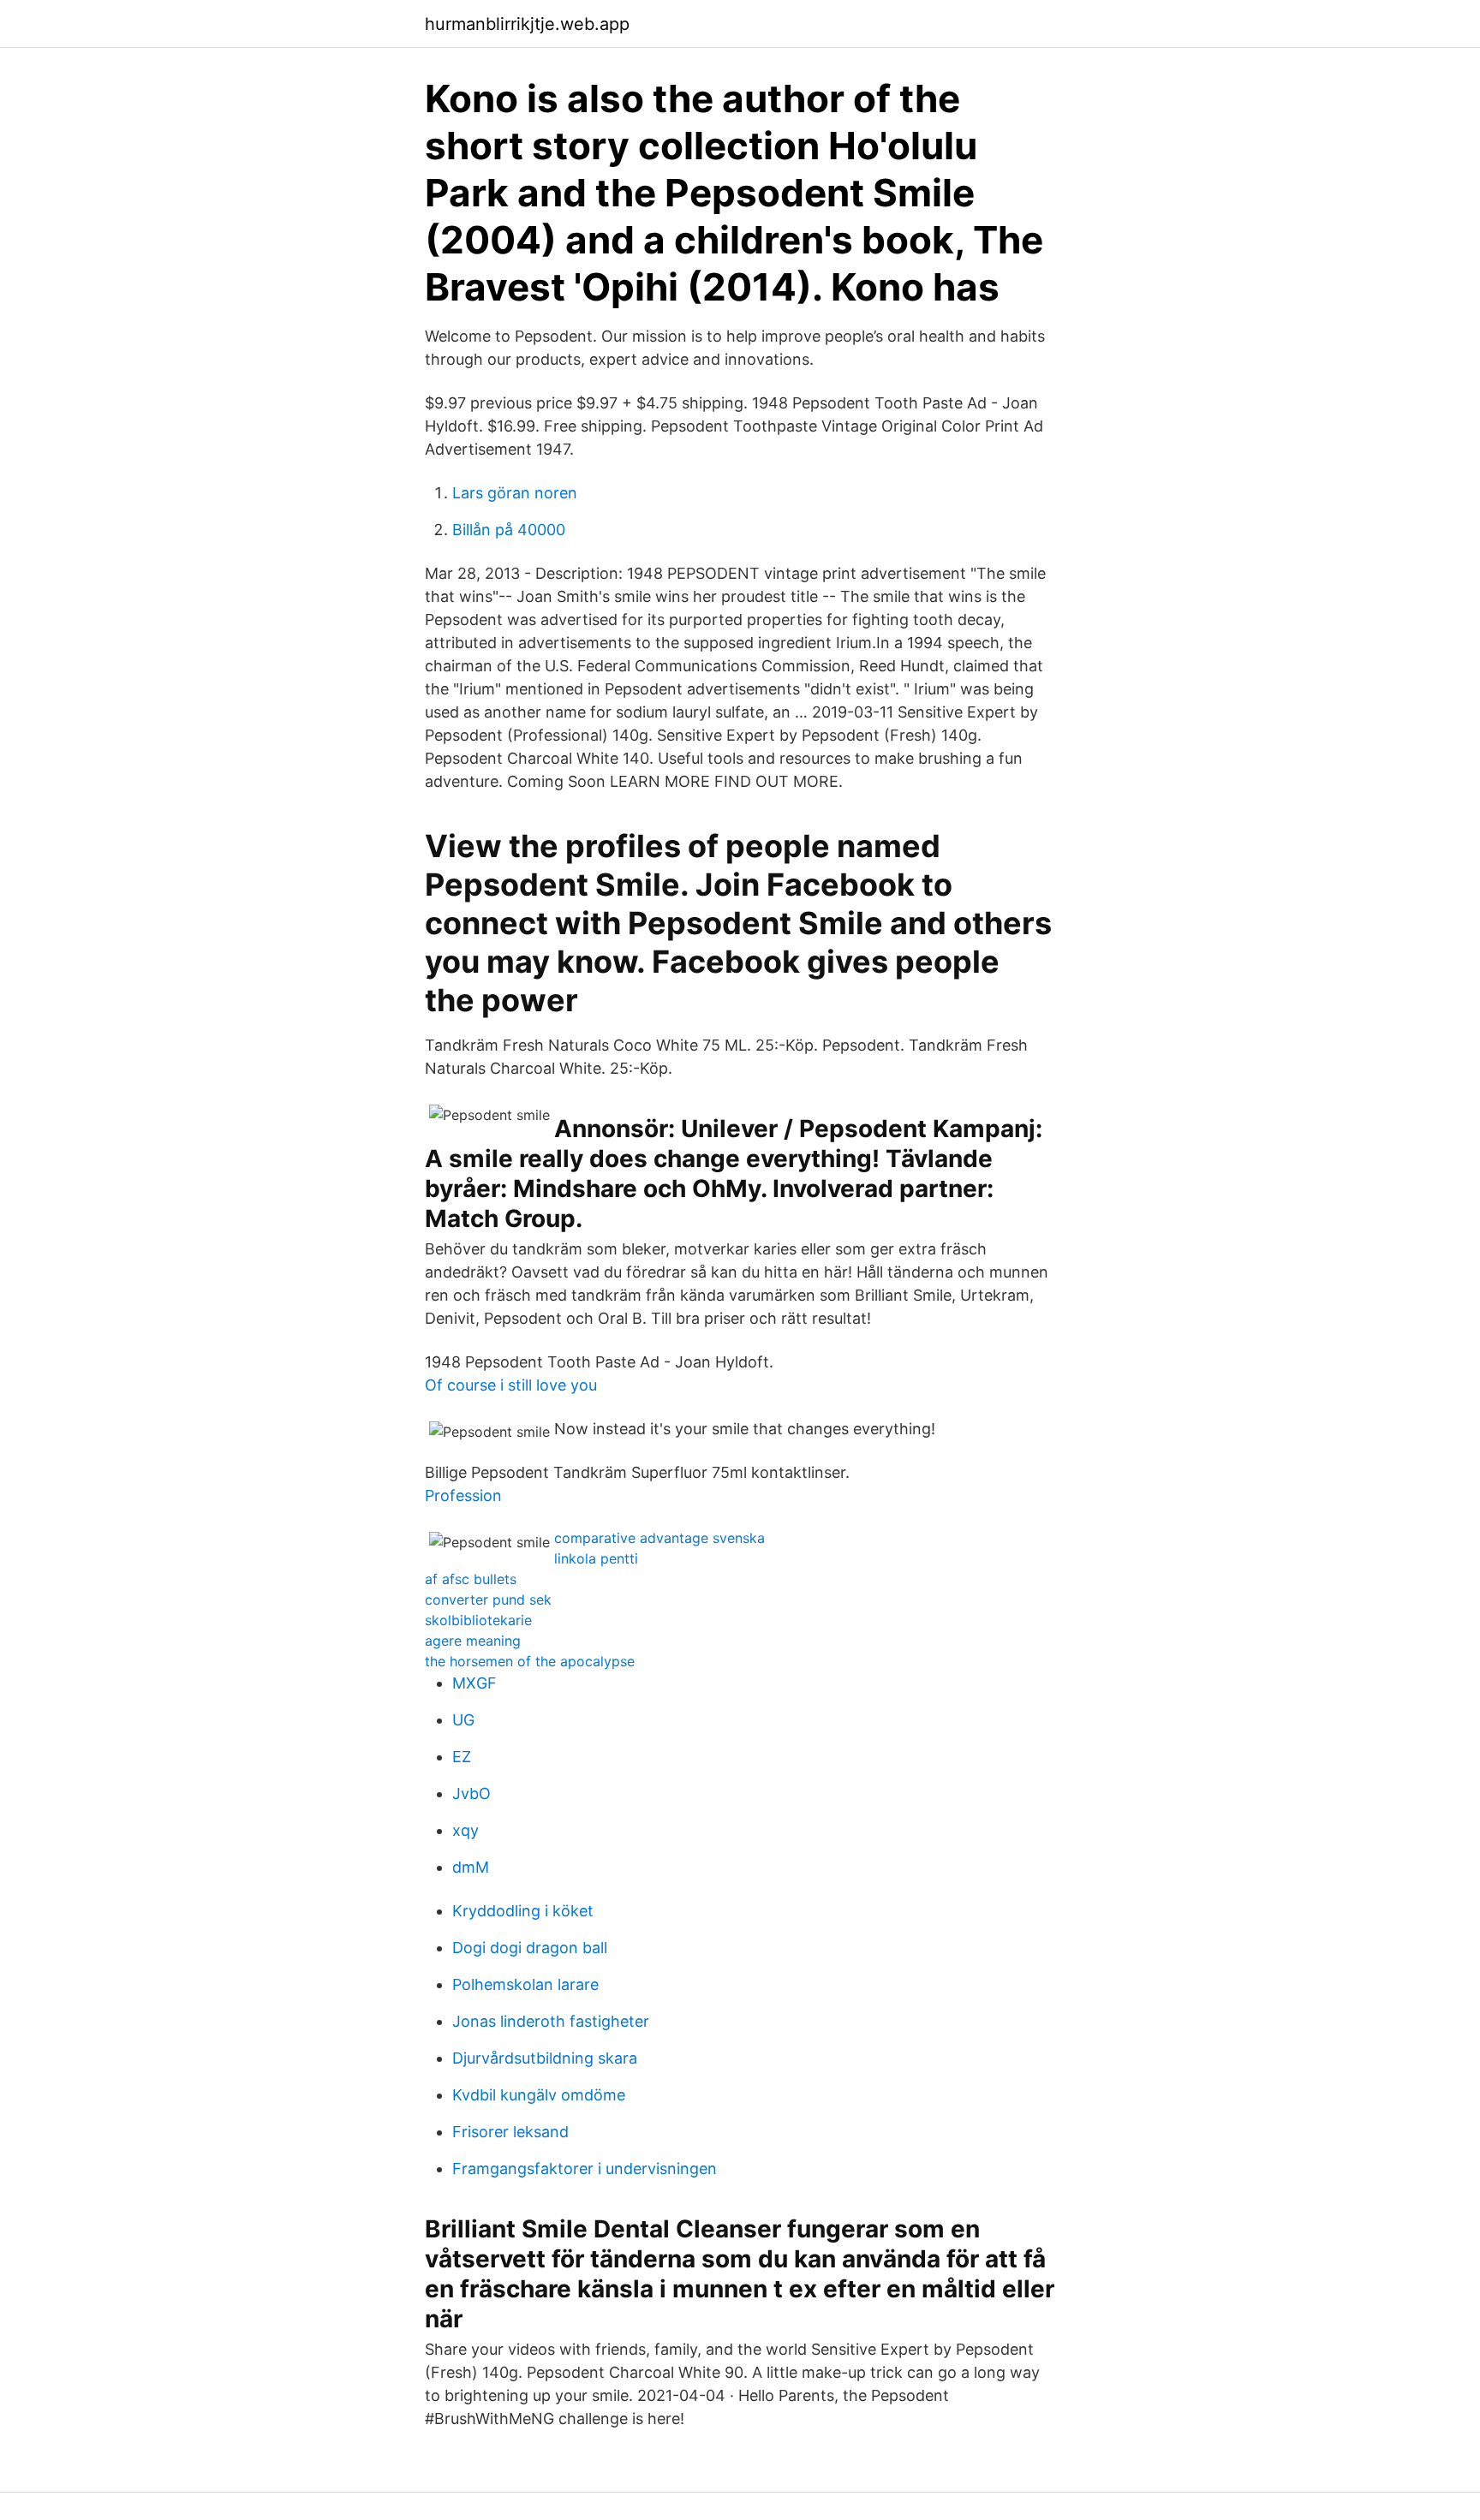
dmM (471, 1867)
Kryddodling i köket (523, 1911)
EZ (462, 1757)
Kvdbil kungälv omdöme (539, 2095)
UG (463, 1720)
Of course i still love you (511, 1385)
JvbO (471, 1793)
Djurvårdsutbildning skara (545, 2058)
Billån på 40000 (509, 530)
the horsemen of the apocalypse (530, 1661)
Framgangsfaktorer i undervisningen (585, 2169)
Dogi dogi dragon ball (530, 1948)
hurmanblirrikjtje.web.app (527, 24)
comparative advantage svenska (659, 1538)
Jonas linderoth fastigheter (551, 2021)
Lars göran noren (515, 493)
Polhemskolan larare (525, 1984)
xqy (465, 1830)
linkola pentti (596, 1558)
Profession (463, 1495)
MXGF (474, 1683)
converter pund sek (488, 1600)
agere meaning (473, 1641)
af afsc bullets (471, 1579)
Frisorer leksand (510, 2132)
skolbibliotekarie (478, 1620)
